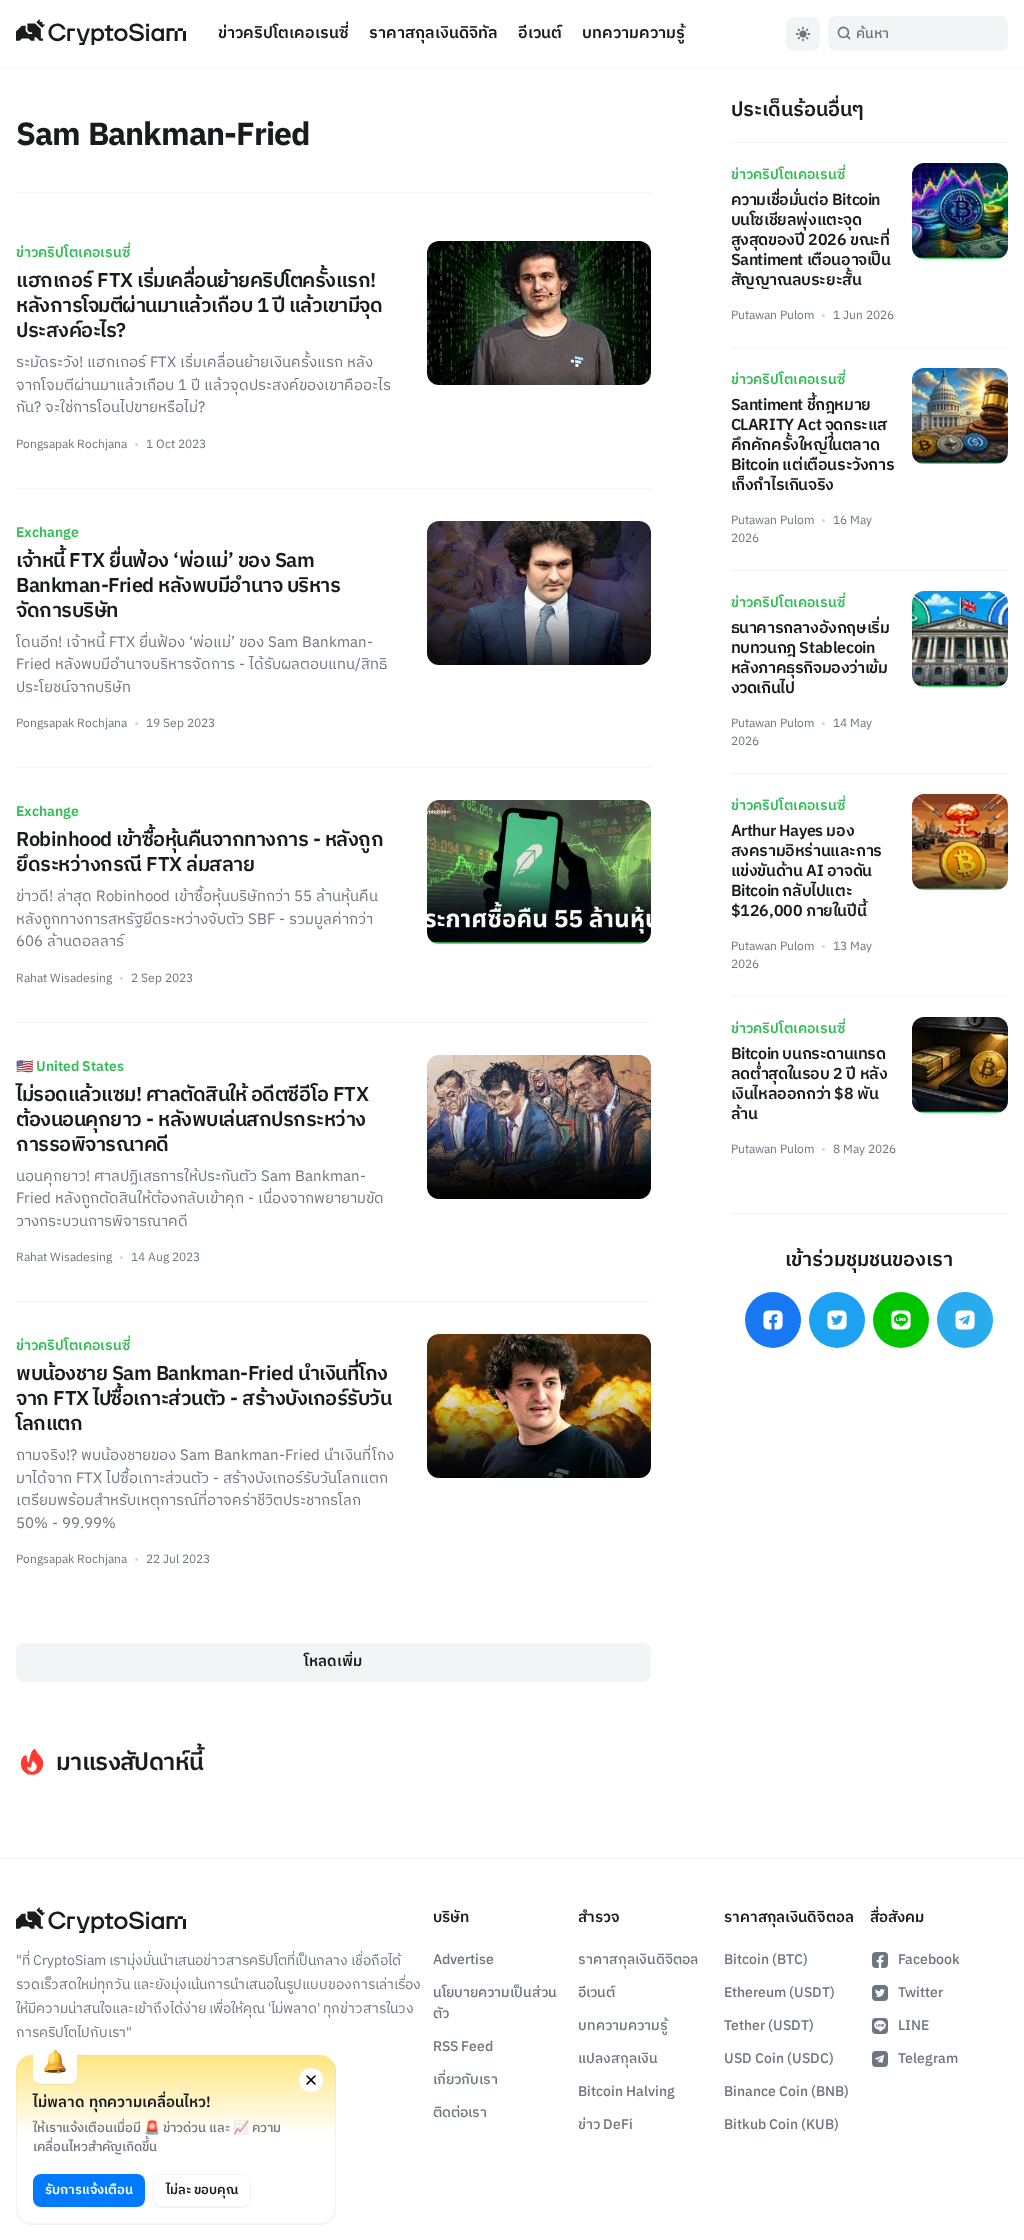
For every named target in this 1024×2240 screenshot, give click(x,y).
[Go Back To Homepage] (101, 34)
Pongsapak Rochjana (71, 444)
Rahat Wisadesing (64, 978)
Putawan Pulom (772, 315)
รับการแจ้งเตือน (89, 2190)
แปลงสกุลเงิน (618, 2058)
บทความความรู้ (633, 33)
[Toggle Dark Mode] (803, 34)
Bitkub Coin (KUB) (781, 2124)
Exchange (47, 532)
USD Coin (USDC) (779, 2058)
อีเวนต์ (540, 33)
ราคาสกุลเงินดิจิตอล (638, 1959)
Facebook (929, 1959)
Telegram (928, 2058)
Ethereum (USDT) (779, 1992)
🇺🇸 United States (70, 1066)
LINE (913, 2025)
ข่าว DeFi (605, 2124)
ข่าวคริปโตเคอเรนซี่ (283, 33)
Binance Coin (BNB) (786, 2091)
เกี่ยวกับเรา (465, 2079)
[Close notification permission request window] (311, 2080)
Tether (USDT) (769, 2025)
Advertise (463, 1959)
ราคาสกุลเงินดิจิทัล (433, 33)
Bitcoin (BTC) (766, 1959)
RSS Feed (463, 2046)
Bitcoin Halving (626, 2091)
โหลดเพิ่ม (333, 1661)
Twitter (920, 1992)
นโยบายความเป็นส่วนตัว (495, 2003)
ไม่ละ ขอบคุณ (202, 2190)
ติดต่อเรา (460, 2112)
